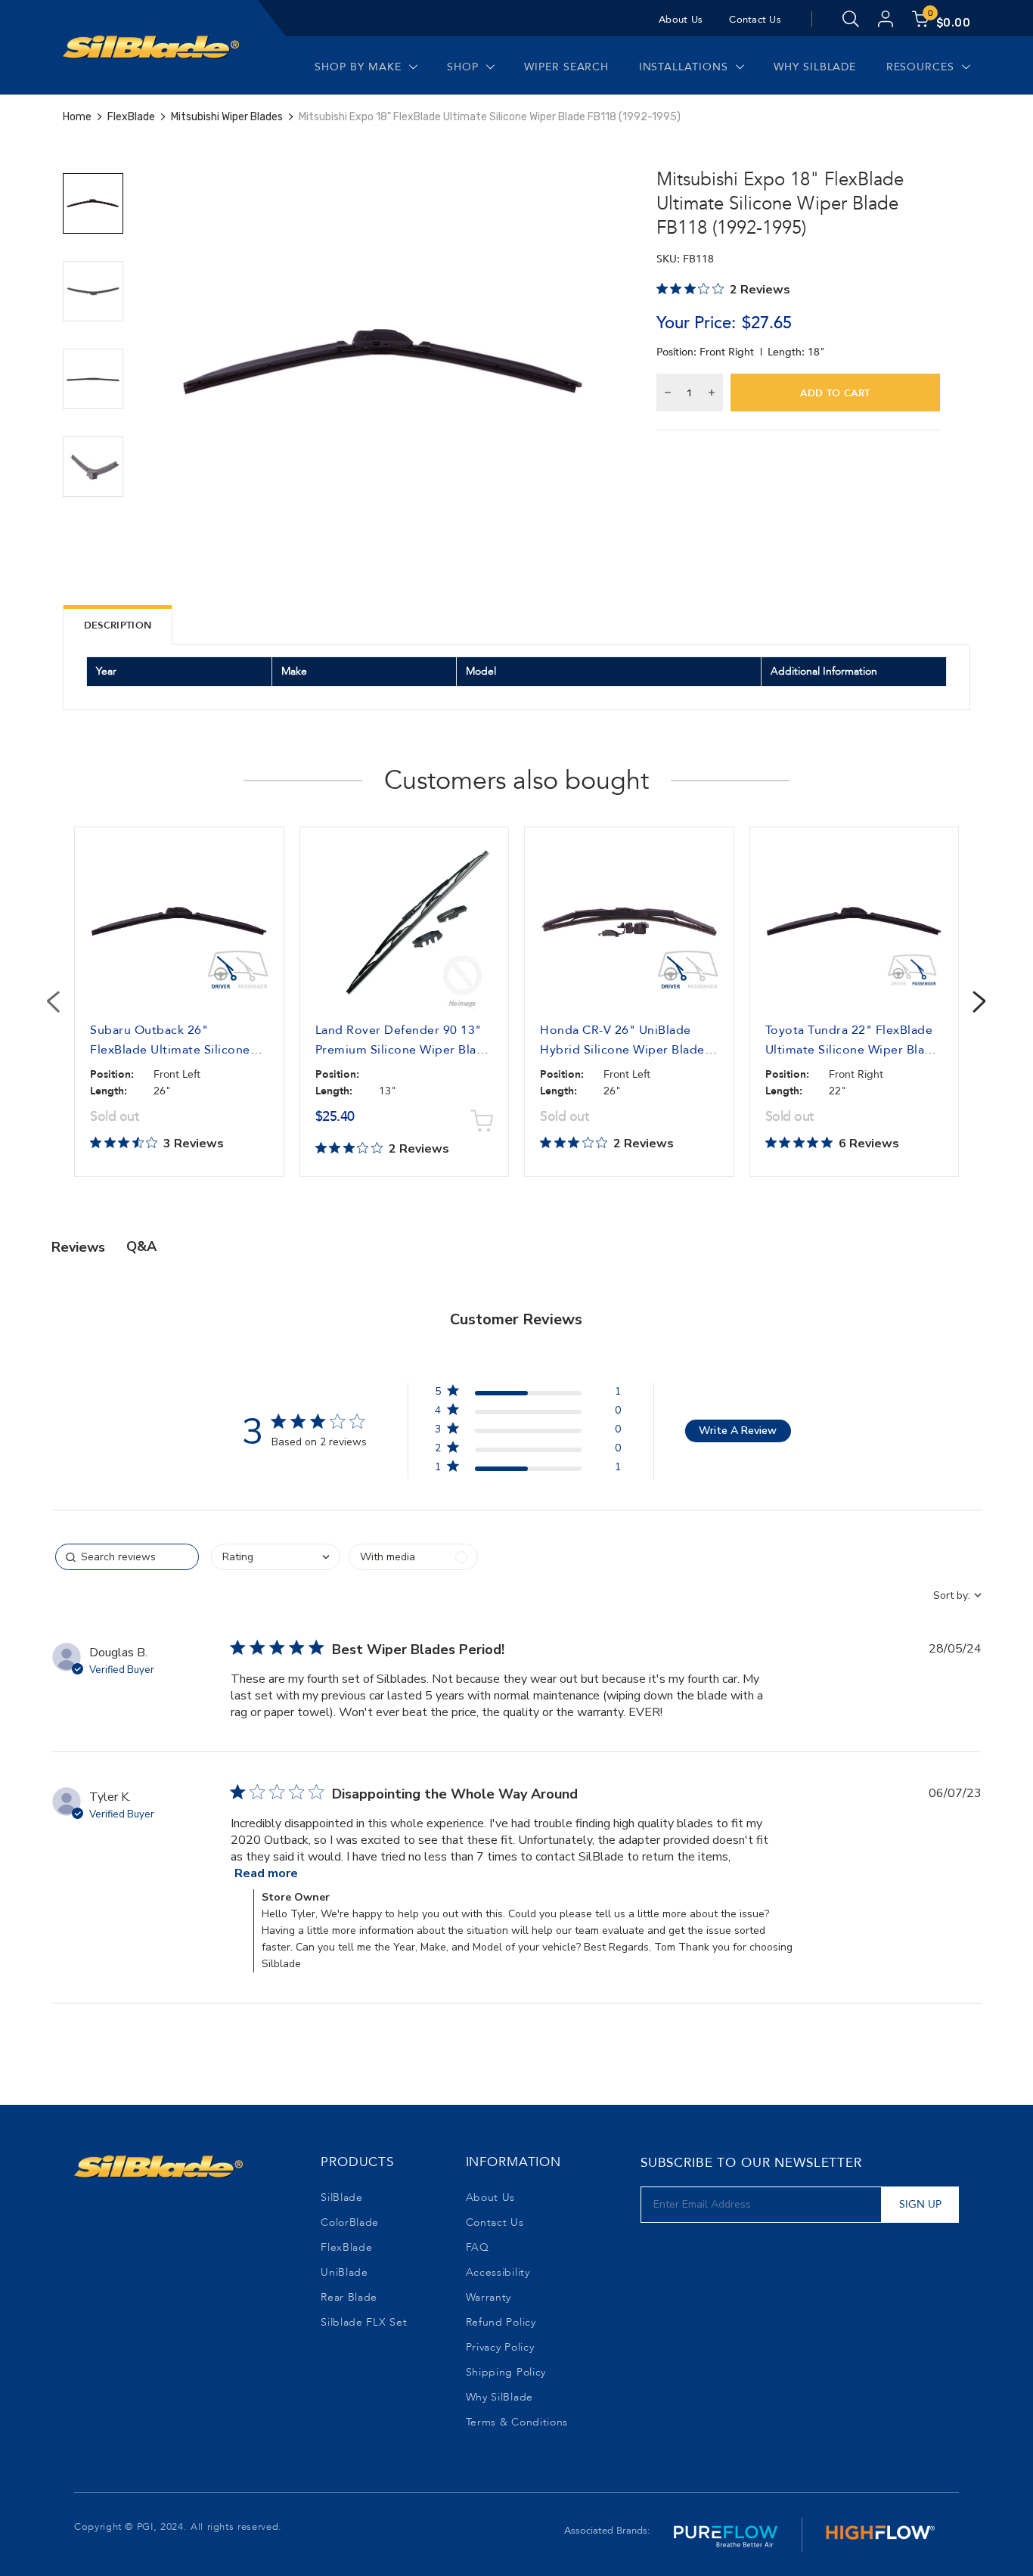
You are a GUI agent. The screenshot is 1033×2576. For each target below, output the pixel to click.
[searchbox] (127, 1557)
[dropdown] (276, 1557)
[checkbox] (413, 1557)
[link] (528, 1470)
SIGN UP (920, 2204)
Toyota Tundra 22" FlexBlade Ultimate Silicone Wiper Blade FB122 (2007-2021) (853, 1050)
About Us (681, 20)
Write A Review (738, 1431)
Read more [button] (266, 1873)
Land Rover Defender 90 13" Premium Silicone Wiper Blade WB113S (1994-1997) (403, 1050)
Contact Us (755, 20)
